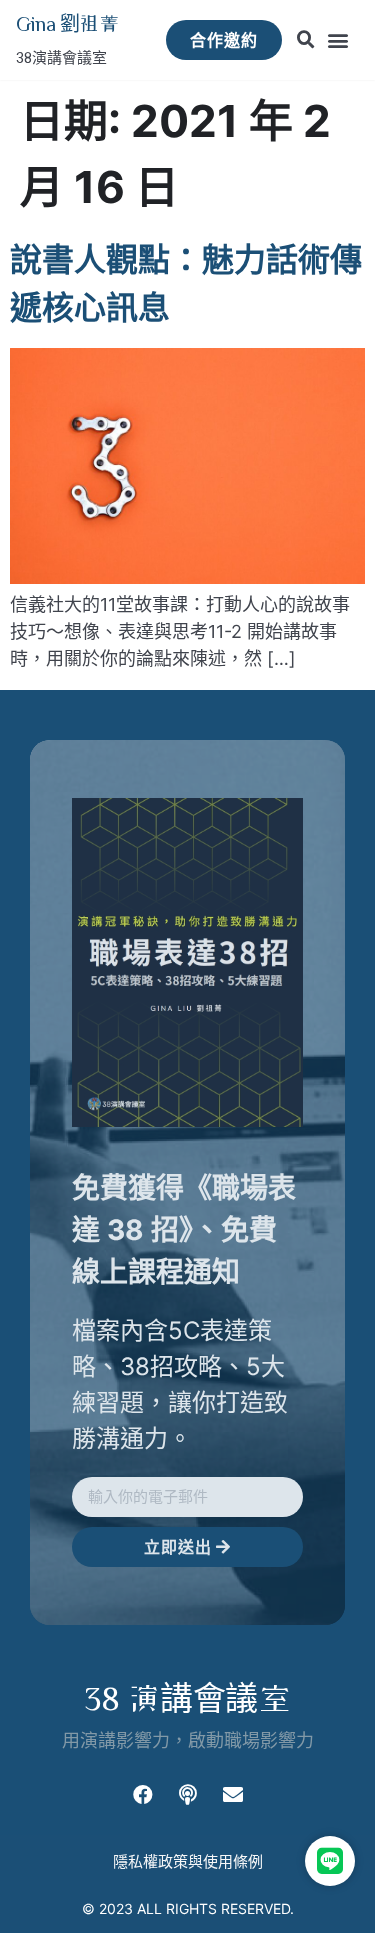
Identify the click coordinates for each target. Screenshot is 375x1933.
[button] (338, 40)
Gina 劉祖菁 (67, 23)
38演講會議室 (61, 58)
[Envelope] (233, 1795)
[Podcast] (188, 1795)
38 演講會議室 (187, 1697)
